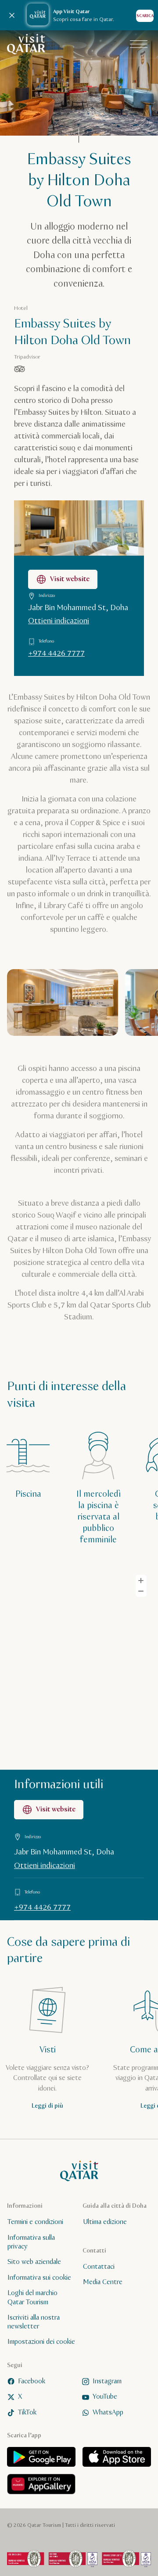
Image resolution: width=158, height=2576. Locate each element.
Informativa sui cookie (39, 2278)
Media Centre (103, 2282)
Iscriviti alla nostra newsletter (34, 2322)
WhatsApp (108, 2413)
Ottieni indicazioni (59, 621)
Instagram (107, 2381)
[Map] (79, 1667)
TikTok (27, 2413)
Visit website (70, 579)
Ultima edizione (105, 2222)
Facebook (32, 2381)
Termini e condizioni (35, 2222)
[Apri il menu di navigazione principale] (139, 44)
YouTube (105, 2397)
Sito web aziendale (34, 2262)
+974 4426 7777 (56, 654)
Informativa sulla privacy (31, 2242)
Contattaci (99, 2267)
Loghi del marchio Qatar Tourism (32, 2298)
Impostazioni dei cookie (41, 2342)
